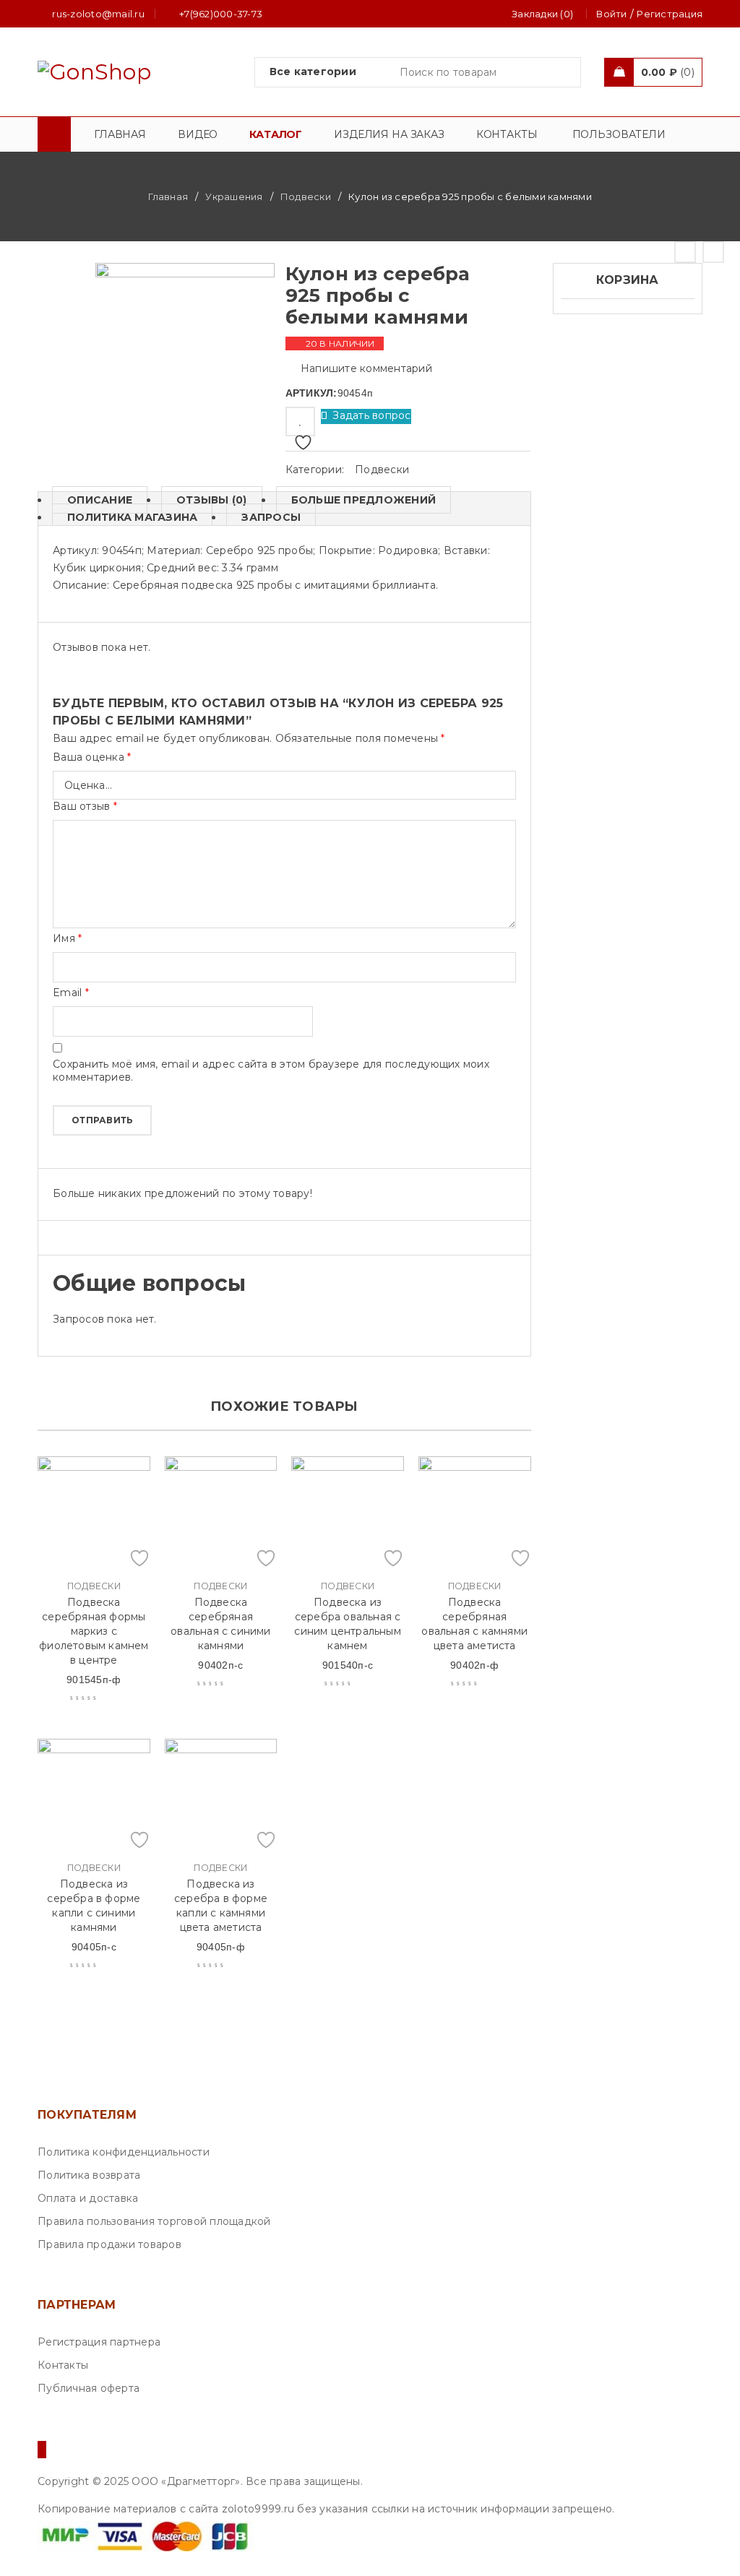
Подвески (306, 196)
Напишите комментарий (366, 368)
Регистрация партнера (99, 2342)
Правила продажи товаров (109, 2244)
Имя (67, 938)
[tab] (92, 500)
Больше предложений (364, 500)
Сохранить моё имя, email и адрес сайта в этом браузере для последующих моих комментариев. (271, 1071)
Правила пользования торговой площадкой (154, 2221)
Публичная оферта (89, 2388)
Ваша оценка (92, 757)
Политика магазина (132, 517)
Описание (100, 500)
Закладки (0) (542, 14)
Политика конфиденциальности (124, 2152)
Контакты (63, 2365)
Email (71, 993)
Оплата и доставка (88, 2198)
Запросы (271, 517)
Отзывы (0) (212, 500)
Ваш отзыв (85, 806)
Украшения (234, 196)
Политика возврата (89, 2175)
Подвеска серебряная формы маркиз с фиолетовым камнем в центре (94, 1631)
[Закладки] (300, 422)
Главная (168, 196)
